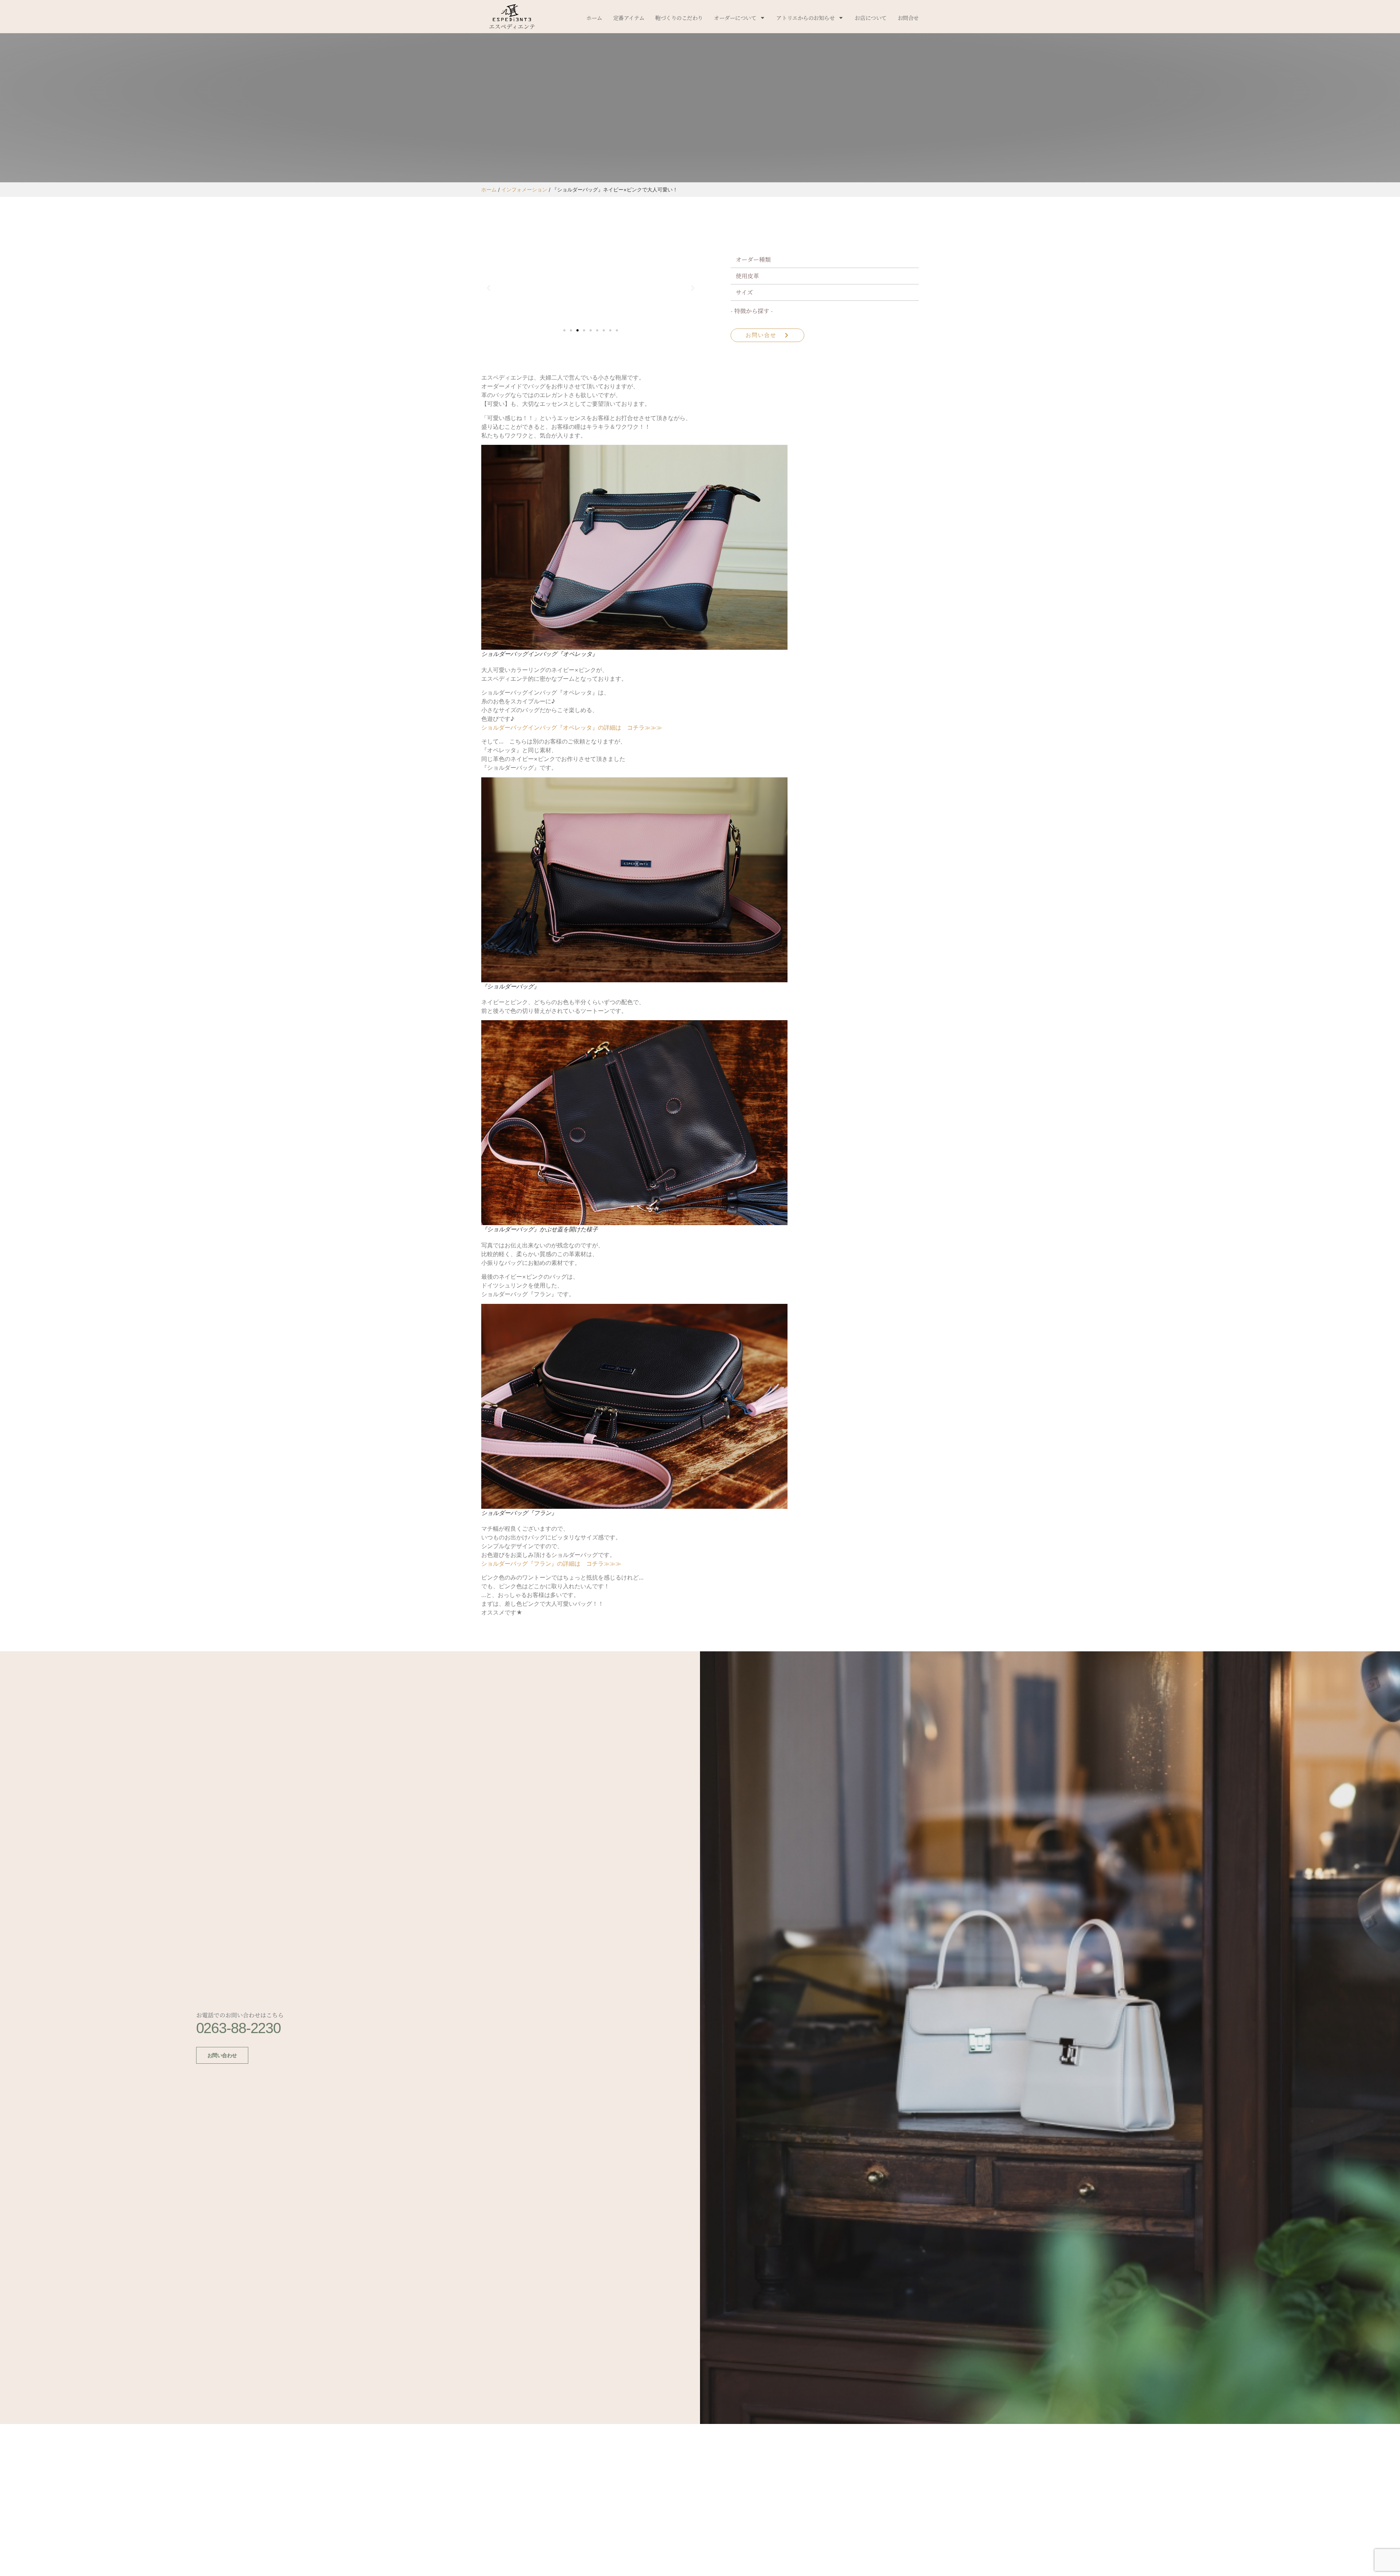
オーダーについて (735, 18)
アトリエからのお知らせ (805, 18)
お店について (870, 18)
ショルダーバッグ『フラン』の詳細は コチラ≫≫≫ (551, 1563)
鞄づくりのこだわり (679, 18)
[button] (489, 288)
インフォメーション (524, 190)
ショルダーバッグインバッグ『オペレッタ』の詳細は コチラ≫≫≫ (572, 727)
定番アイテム (629, 18)
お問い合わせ (222, 2055)
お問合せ (908, 18)
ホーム (594, 18)
